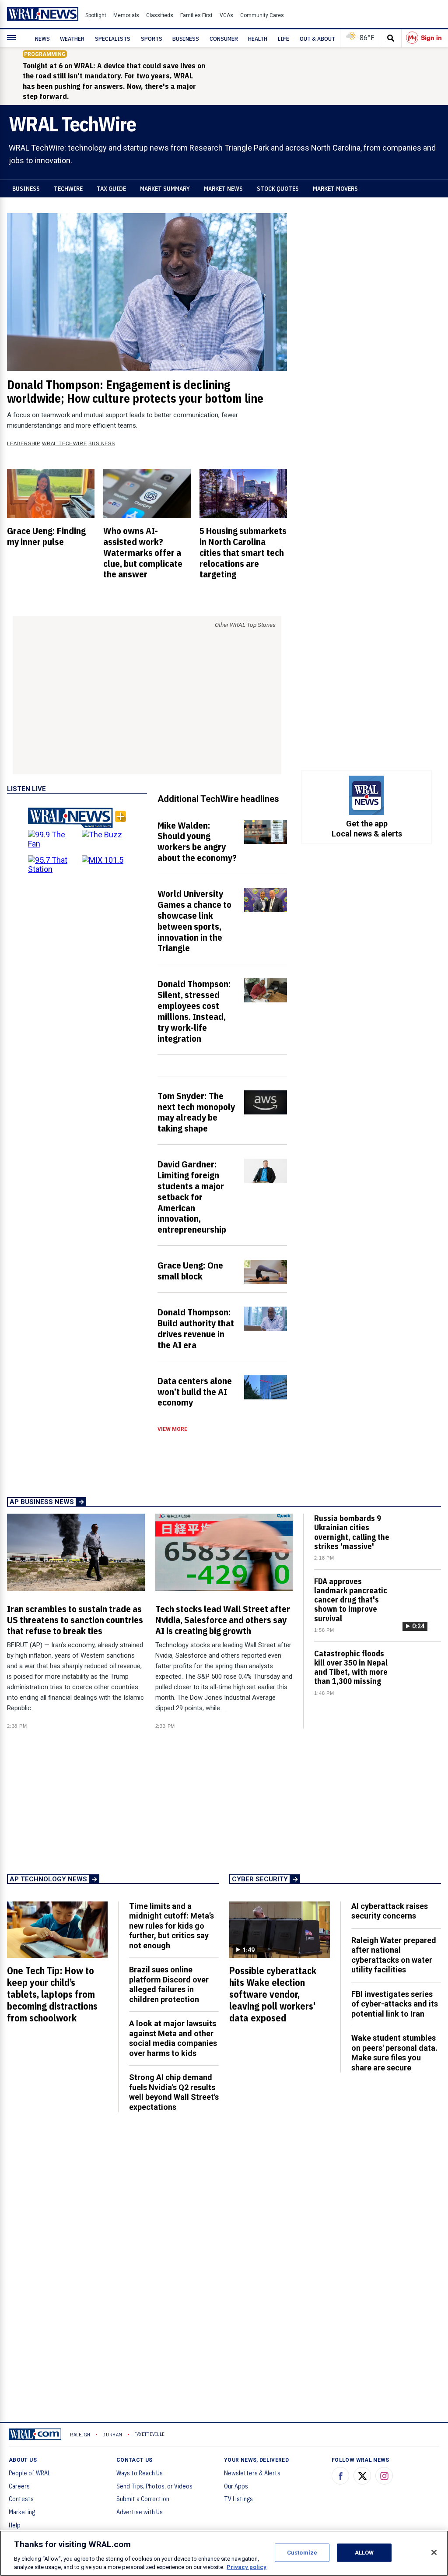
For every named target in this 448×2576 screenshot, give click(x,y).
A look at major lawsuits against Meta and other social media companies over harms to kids (173, 2038)
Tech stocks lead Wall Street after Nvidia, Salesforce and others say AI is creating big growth (223, 1620)
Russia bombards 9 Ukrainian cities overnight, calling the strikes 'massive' (352, 1532)
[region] (224, 2553)
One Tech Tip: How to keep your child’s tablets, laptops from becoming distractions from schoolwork (52, 1994)
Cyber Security (260, 1879)
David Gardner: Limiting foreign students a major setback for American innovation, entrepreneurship (192, 1197)
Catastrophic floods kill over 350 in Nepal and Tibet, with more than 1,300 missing (351, 1668)
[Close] (434, 2552)
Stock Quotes (278, 189)
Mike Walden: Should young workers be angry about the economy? (197, 842)
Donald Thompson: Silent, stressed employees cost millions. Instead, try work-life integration (194, 1011)
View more (172, 1429)
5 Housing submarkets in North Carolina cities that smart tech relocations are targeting (243, 552)
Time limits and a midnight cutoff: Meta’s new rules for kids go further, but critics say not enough (171, 1926)
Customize (302, 2553)
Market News (223, 189)
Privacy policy (247, 2567)
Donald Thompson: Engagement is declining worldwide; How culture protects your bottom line (135, 392)
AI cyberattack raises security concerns (390, 1911)
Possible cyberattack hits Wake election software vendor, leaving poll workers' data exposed (273, 1994)
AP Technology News (48, 1879)
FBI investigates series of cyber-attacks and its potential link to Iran (395, 2004)
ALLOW (364, 2553)
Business (26, 189)
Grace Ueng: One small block (190, 1270)
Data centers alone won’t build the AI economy (195, 1392)
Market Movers (335, 189)
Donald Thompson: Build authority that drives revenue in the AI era (196, 1328)
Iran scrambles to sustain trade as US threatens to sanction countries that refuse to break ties (75, 1620)
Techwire (68, 189)
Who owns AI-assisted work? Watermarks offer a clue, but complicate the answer (143, 552)
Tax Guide (111, 189)
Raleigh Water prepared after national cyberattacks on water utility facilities (394, 1955)
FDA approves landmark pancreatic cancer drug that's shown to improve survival (351, 1600)
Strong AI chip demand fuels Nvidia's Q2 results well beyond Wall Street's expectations (174, 2092)
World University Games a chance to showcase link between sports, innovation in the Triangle (194, 921)
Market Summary (165, 189)
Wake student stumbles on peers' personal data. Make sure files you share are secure (394, 2053)
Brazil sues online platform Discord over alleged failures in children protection (169, 1984)
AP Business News (42, 1502)
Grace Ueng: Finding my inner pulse (46, 536)
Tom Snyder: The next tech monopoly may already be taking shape (196, 1112)
